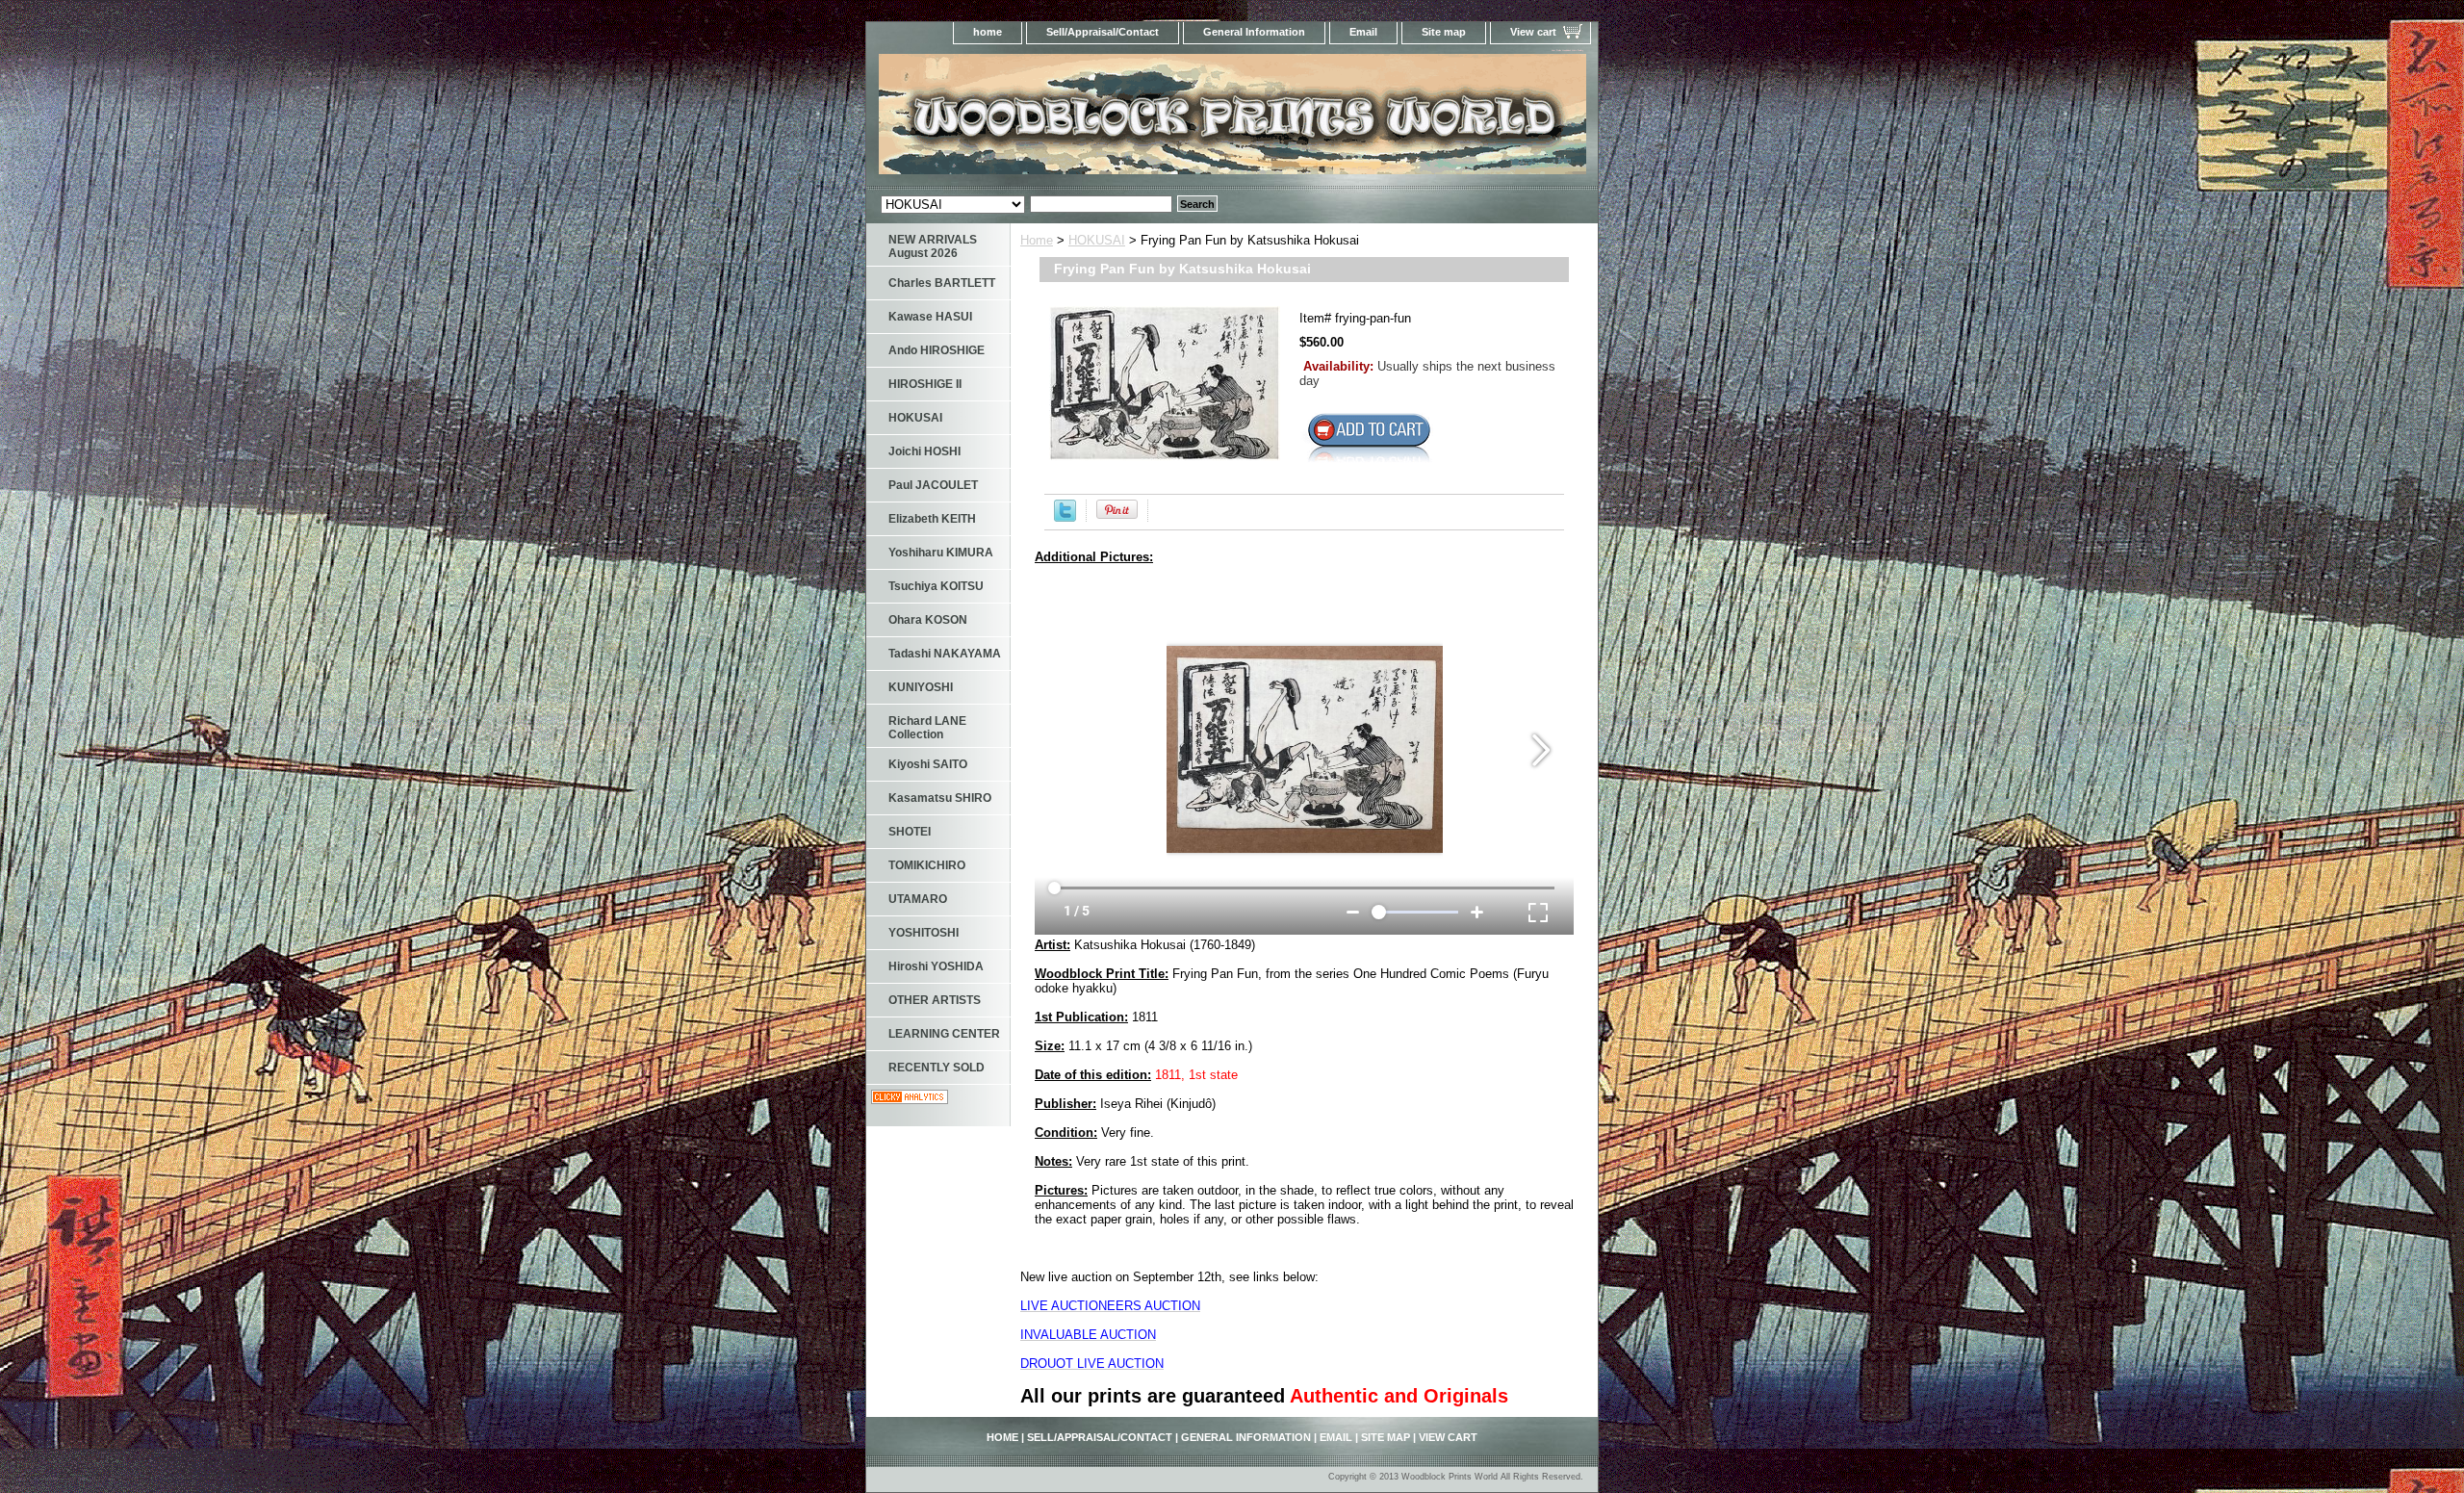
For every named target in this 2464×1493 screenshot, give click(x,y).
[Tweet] (1065, 517)
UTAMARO (918, 899)
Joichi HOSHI (924, 451)
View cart (1533, 32)
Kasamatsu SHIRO (940, 798)
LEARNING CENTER (944, 1034)
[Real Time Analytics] (910, 1100)
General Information (1254, 32)
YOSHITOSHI (924, 933)
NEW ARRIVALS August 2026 (933, 246)
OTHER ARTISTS (935, 1000)
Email (1363, 32)
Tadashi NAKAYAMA (945, 654)
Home (1037, 240)
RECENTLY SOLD (937, 1068)
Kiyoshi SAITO (928, 764)
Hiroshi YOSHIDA (936, 966)
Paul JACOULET (933, 485)
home (988, 32)
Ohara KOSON (928, 620)
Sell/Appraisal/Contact (1103, 32)
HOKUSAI (1097, 240)
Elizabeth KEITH (932, 519)
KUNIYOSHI (921, 687)
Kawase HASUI (930, 317)
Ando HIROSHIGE (937, 350)
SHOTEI (910, 832)
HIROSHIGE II (925, 384)
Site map (1444, 32)
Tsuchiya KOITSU (936, 586)
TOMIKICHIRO (927, 865)
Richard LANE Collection (927, 728)
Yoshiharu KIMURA (941, 553)
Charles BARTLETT (942, 283)
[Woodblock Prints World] (1107, 120)
